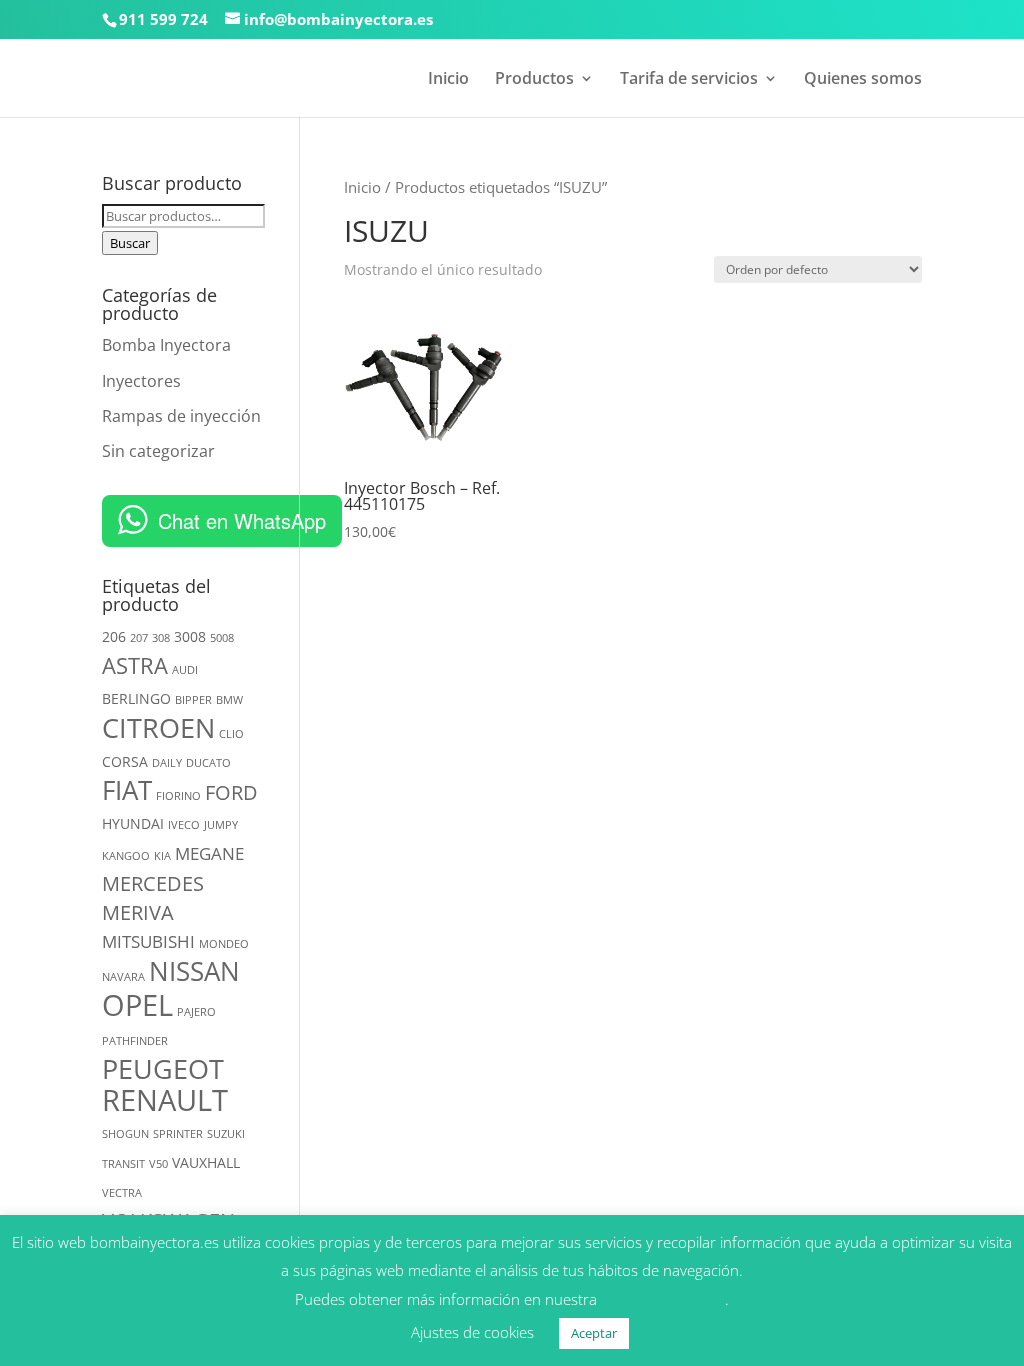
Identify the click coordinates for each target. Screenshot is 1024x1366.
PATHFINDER (135, 1041)
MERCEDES (153, 883)
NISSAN (194, 971)
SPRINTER (178, 1134)
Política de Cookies (663, 1299)
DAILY (167, 763)
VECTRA (122, 1193)
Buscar (130, 243)
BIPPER (193, 700)
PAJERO (196, 1012)
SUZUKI (226, 1134)
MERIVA (138, 912)
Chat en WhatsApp (242, 520)
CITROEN (158, 727)
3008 (190, 636)
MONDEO (224, 944)
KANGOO (126, 856)
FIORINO (178, 796)
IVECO (184, 825)
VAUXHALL (206, 1162)
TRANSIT (123, 1164)
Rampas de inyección (181, 416)
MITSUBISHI (148, 941)
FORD (231, 792)
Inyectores (141, 381)
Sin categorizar (158, 451)
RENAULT (165, 1100)
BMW (229, 700)
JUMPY (221, 825)
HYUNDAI (133, 823)
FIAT (127, 790)
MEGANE (209, 853)
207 (139, 638)
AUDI (185, 670)
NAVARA (123, 977)
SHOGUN (125, 1134)
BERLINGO (136, 698)
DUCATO (208, 763)
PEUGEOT (163, 1068)
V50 (158, 1164)
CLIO (231, 734)
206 (114, 636)
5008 (222, 638)
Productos (534, 80)
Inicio (448, 80)
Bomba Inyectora (166, 345)
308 (161, 638)
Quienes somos (863, 80)
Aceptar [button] (594, 1333)
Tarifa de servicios (689, 80)
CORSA (125, 761)
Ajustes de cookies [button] (472, 1332)
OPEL (137, 1005)
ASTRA (135, 665)
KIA (162, 856)
